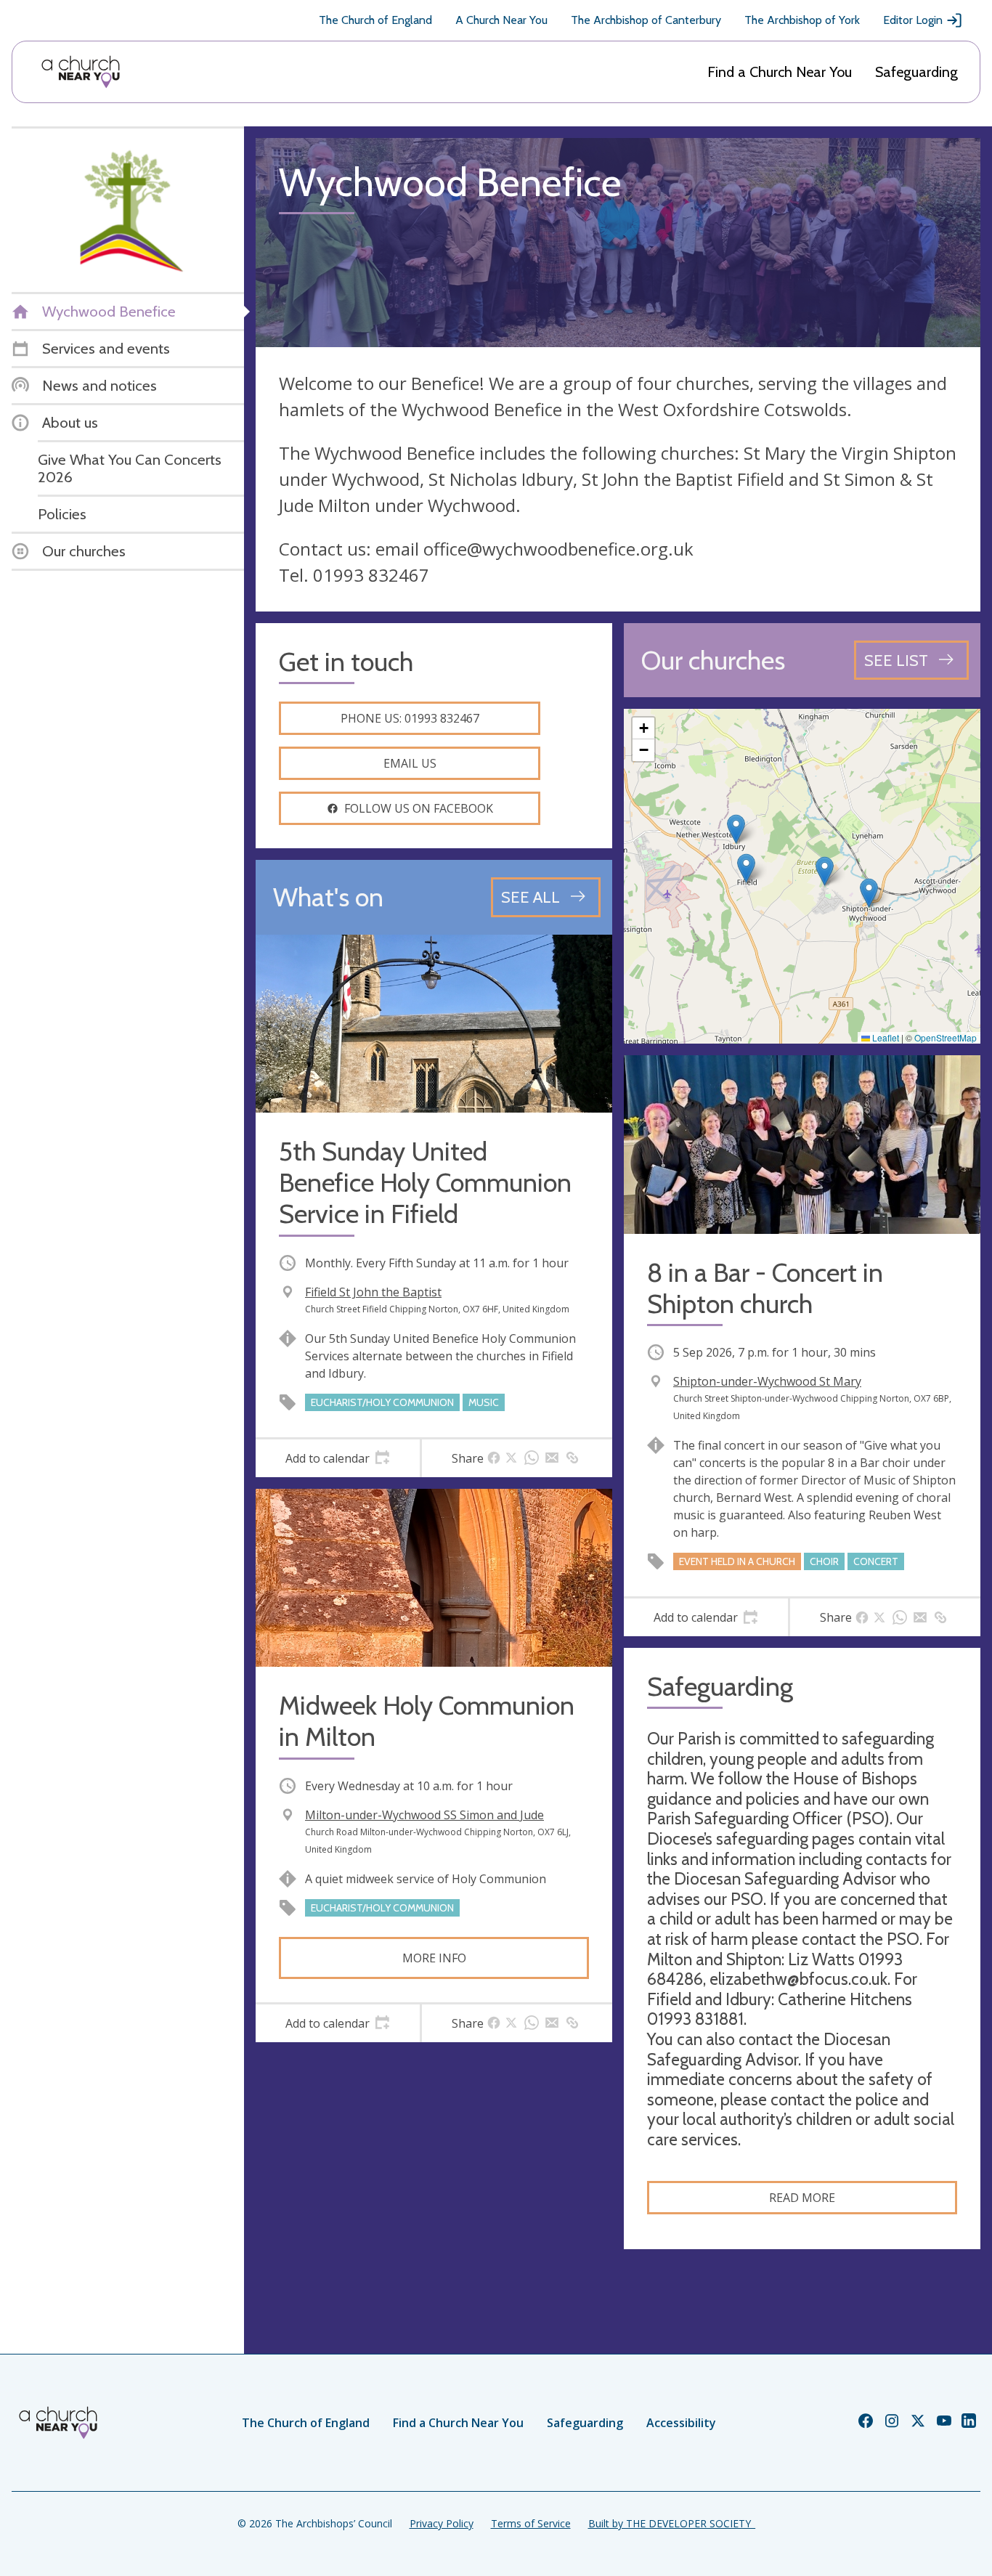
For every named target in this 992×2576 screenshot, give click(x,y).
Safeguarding (916, 72)
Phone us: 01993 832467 (410, 718)
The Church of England (375, 20)
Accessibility (681, 2423)
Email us (410, 763)
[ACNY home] (81, 72)
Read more (802, 2198)
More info (434, 1958)
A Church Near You (501, 20)
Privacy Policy (442, 2523)
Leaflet (885, 1037)
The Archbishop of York (802, 20)
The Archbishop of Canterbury (646, 20)
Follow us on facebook (419, 808)
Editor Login (913, 20)
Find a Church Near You (780, 72)
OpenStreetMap (946, 1037)
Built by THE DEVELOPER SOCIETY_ (672, 2523)
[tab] (338, 1458)
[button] (746, 868)
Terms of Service (531, 2523)
